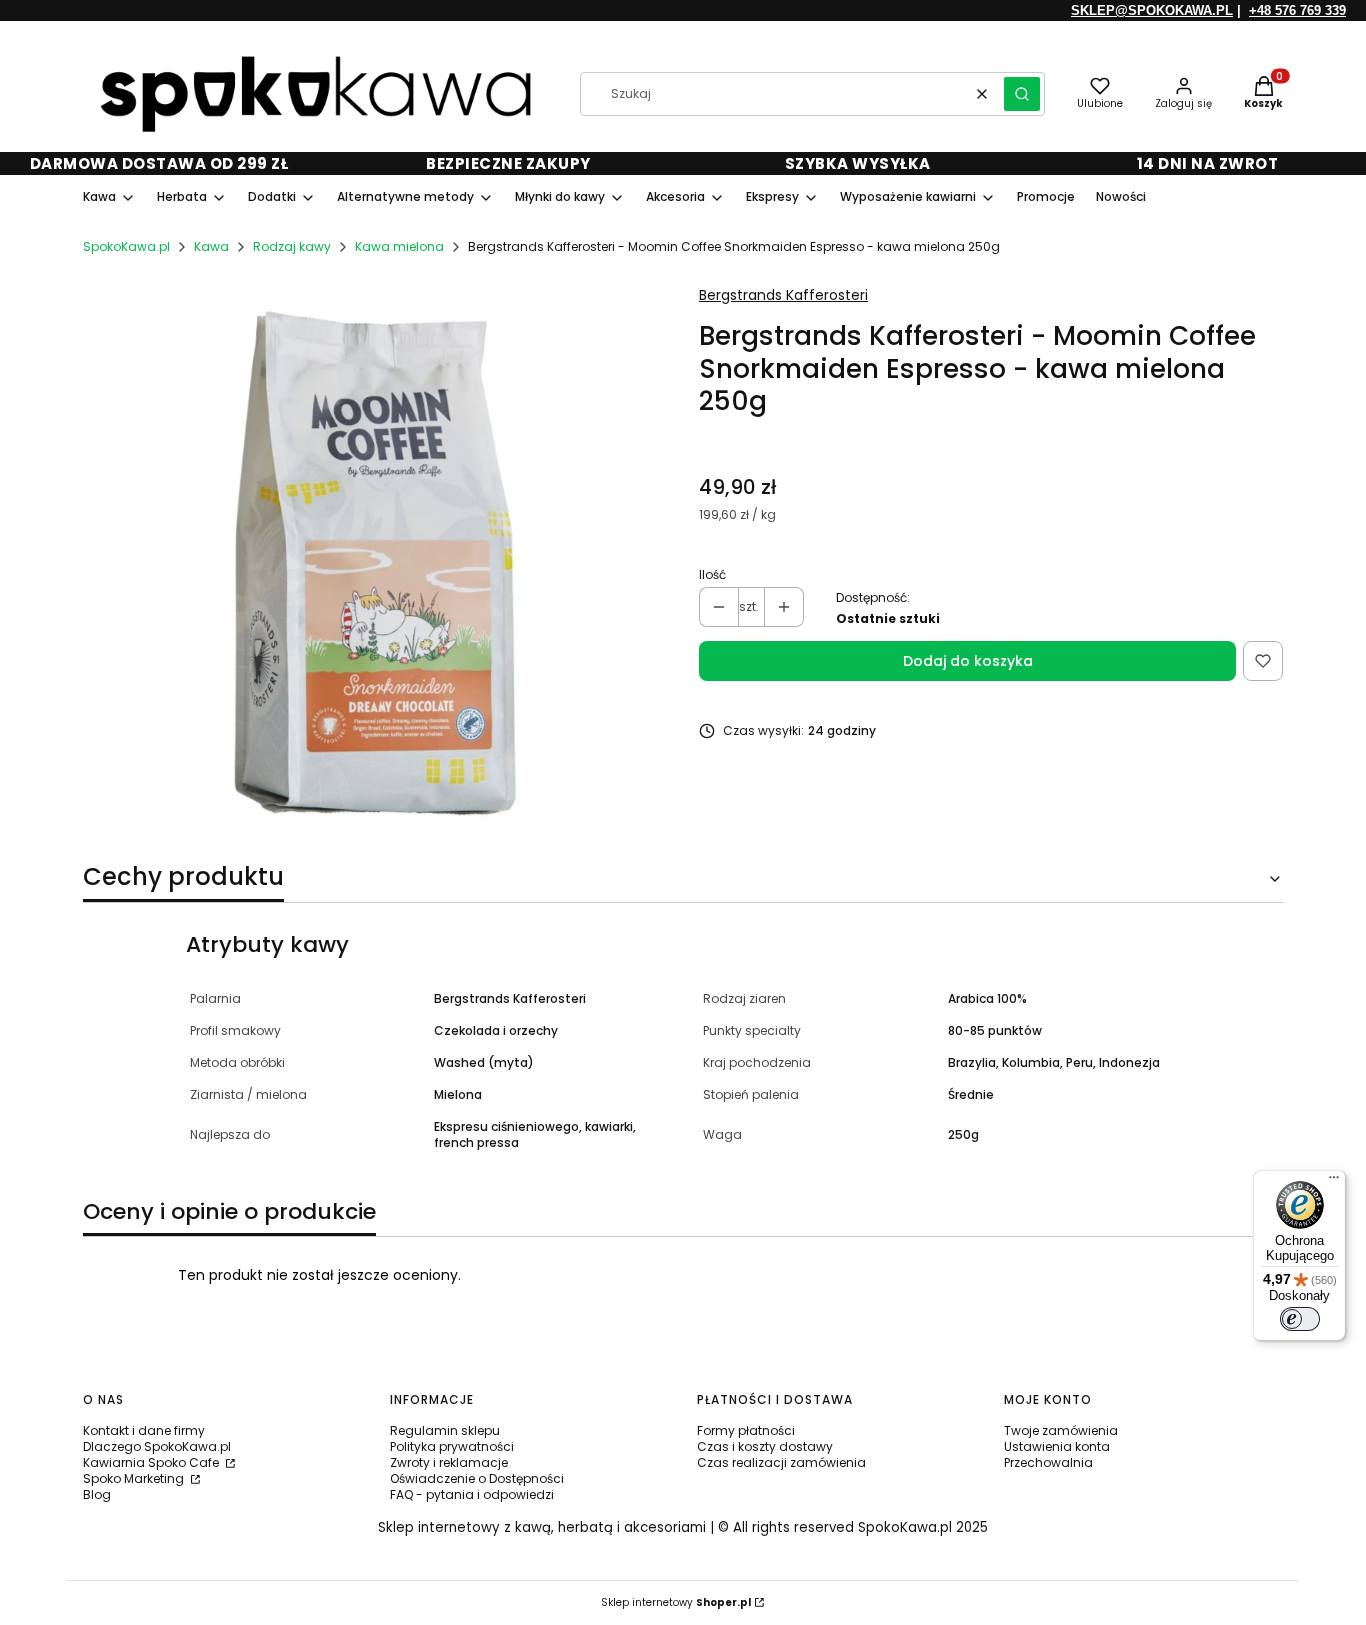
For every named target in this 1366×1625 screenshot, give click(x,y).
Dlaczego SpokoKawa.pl (157, 1446)
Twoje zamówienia (1061, 1430)
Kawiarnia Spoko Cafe (152, 1462)
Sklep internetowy (676, 1602)
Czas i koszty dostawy (765, 1446)
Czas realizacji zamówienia (781, 1462)
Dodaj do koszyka (968, 661)
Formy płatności (746, 1430)
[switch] (1300, 1319)
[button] (1022, 94)
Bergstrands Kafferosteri (783, 295)
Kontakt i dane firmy (144, 1430)
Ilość (712, 575)
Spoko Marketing (135, 1478)
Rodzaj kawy (292, 246)
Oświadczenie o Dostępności (477, 1478)
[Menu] (1334, 1182)
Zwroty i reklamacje (449, 1462)
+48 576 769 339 (1297, 10)
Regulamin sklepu (445, 1430)
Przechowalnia (1048, 1462)
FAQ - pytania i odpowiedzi (472, 1494)
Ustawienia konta (1057, 1446)
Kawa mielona (399, 246)
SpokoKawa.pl (126, 246)
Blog (97, 1494)
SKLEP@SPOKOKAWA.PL (1152, 10)
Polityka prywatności (452, 1446)
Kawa (211, 246)
